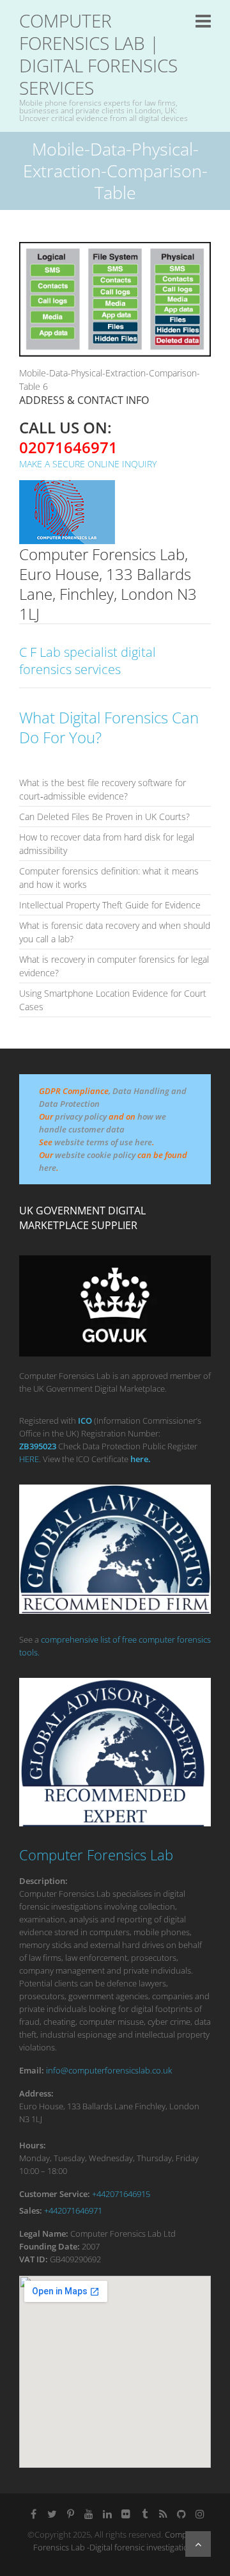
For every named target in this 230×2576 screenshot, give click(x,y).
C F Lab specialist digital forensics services (88, 661)
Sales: (31, 2210)
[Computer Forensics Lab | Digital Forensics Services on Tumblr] (144, 2514)
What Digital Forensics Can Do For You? (109, 727)
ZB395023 (38, 1446)
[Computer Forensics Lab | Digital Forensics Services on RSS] (163, 2514)
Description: (43, 1881)
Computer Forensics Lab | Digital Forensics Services (98, 54)
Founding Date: (50, 2246)
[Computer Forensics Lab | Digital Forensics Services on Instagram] (200, 2514)
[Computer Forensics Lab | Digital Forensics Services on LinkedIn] (107, 2514)
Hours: (33, 2145)
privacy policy (81, 1116)
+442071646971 (73, 2210)
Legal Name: (44, 2234)
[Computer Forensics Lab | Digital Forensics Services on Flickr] (126, 2514)
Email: (32, 2070)
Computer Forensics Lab (96, 1855)
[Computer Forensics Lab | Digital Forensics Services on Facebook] (33, 2514)
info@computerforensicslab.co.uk (109, 2070)
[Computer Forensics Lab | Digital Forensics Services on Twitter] (52, 2514)
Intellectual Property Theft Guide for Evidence (110, 905)
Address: (36, 2093)
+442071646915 (121, 2194)
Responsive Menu (203, 21)
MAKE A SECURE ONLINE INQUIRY (88, 464)
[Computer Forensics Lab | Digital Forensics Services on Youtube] (89, 2514)
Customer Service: (55, 2194)
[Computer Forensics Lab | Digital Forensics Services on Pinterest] (70, 2514)
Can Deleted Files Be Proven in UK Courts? (104, 817)
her (137, 1459)
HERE (29, 1459)
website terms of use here (103, 1142)
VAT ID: (34, 2259)
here (48, 1168)
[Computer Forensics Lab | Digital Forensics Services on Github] (181, 2514)
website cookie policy (95, 1155)
